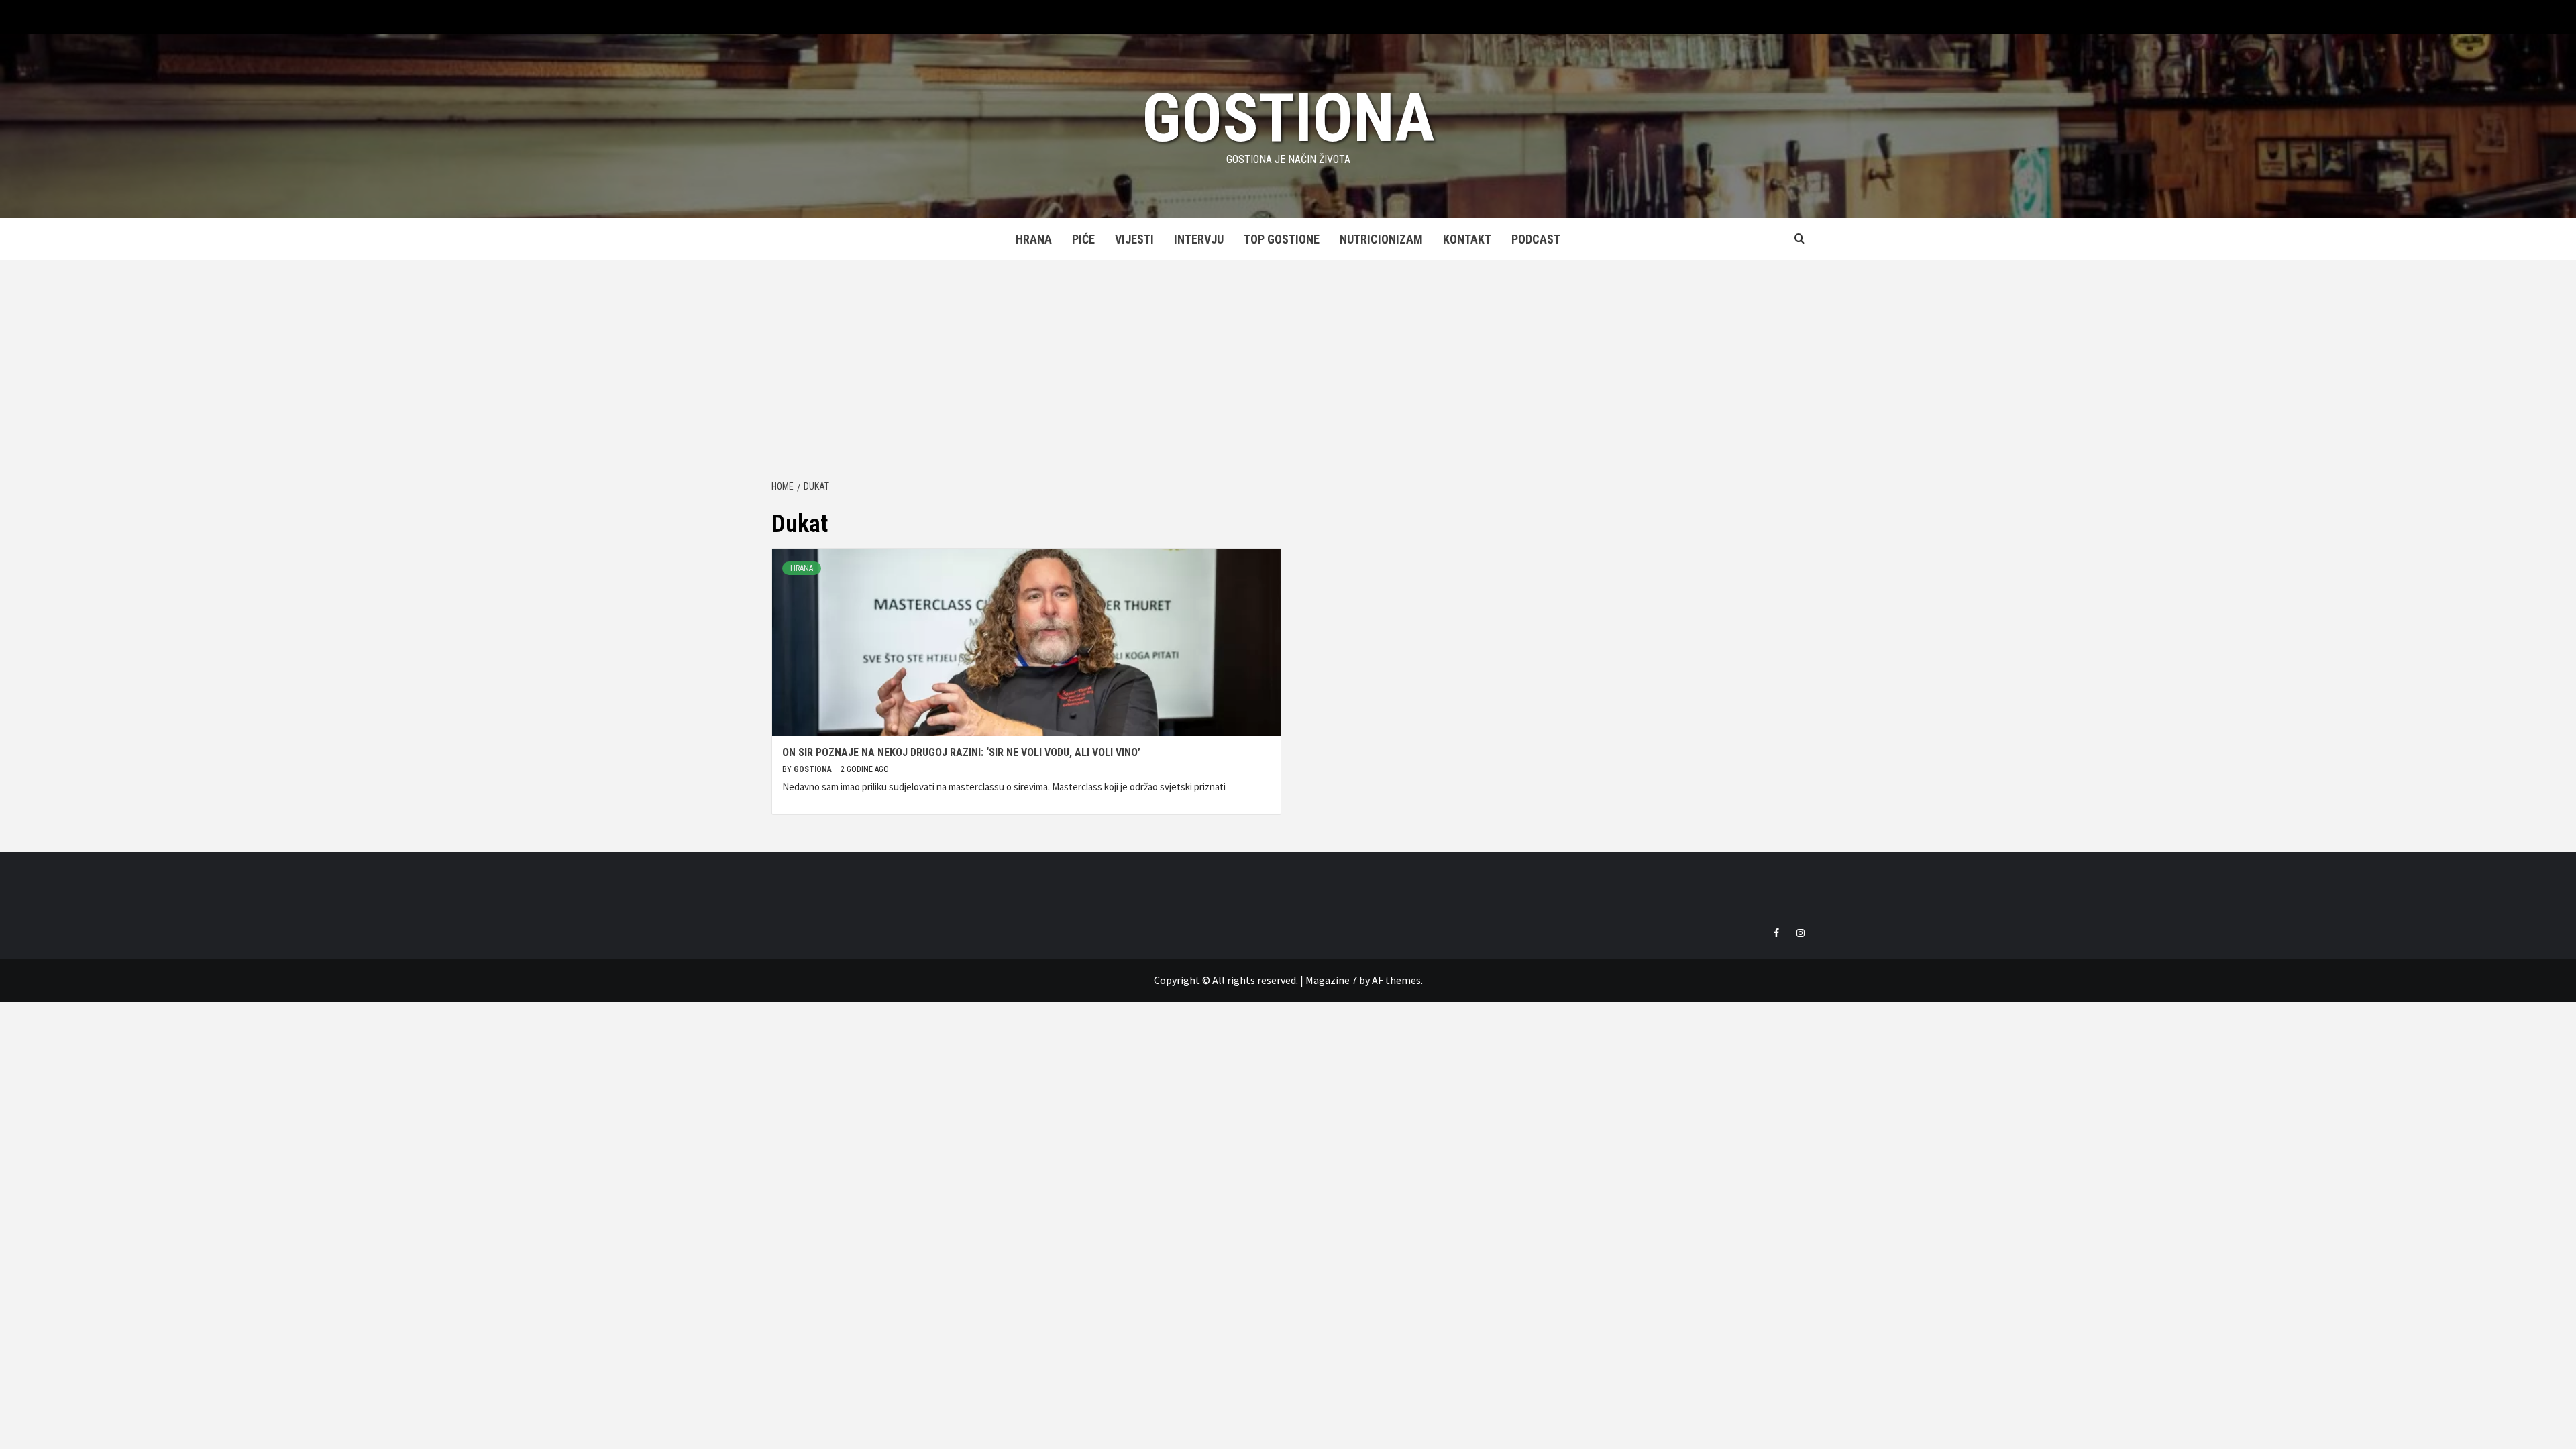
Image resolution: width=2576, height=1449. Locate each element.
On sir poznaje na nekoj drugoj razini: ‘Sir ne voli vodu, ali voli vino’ (961, 752)
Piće (1083, 239)
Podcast (1536, 239)
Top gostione (1282, 239)
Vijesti (1134, 239)
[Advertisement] (1288, 361)
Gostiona (1288, 118)
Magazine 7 (1331, 980)
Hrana (1034, 239)
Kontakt (1467, 239)
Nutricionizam (1381, 239)
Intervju (1199, 239)
